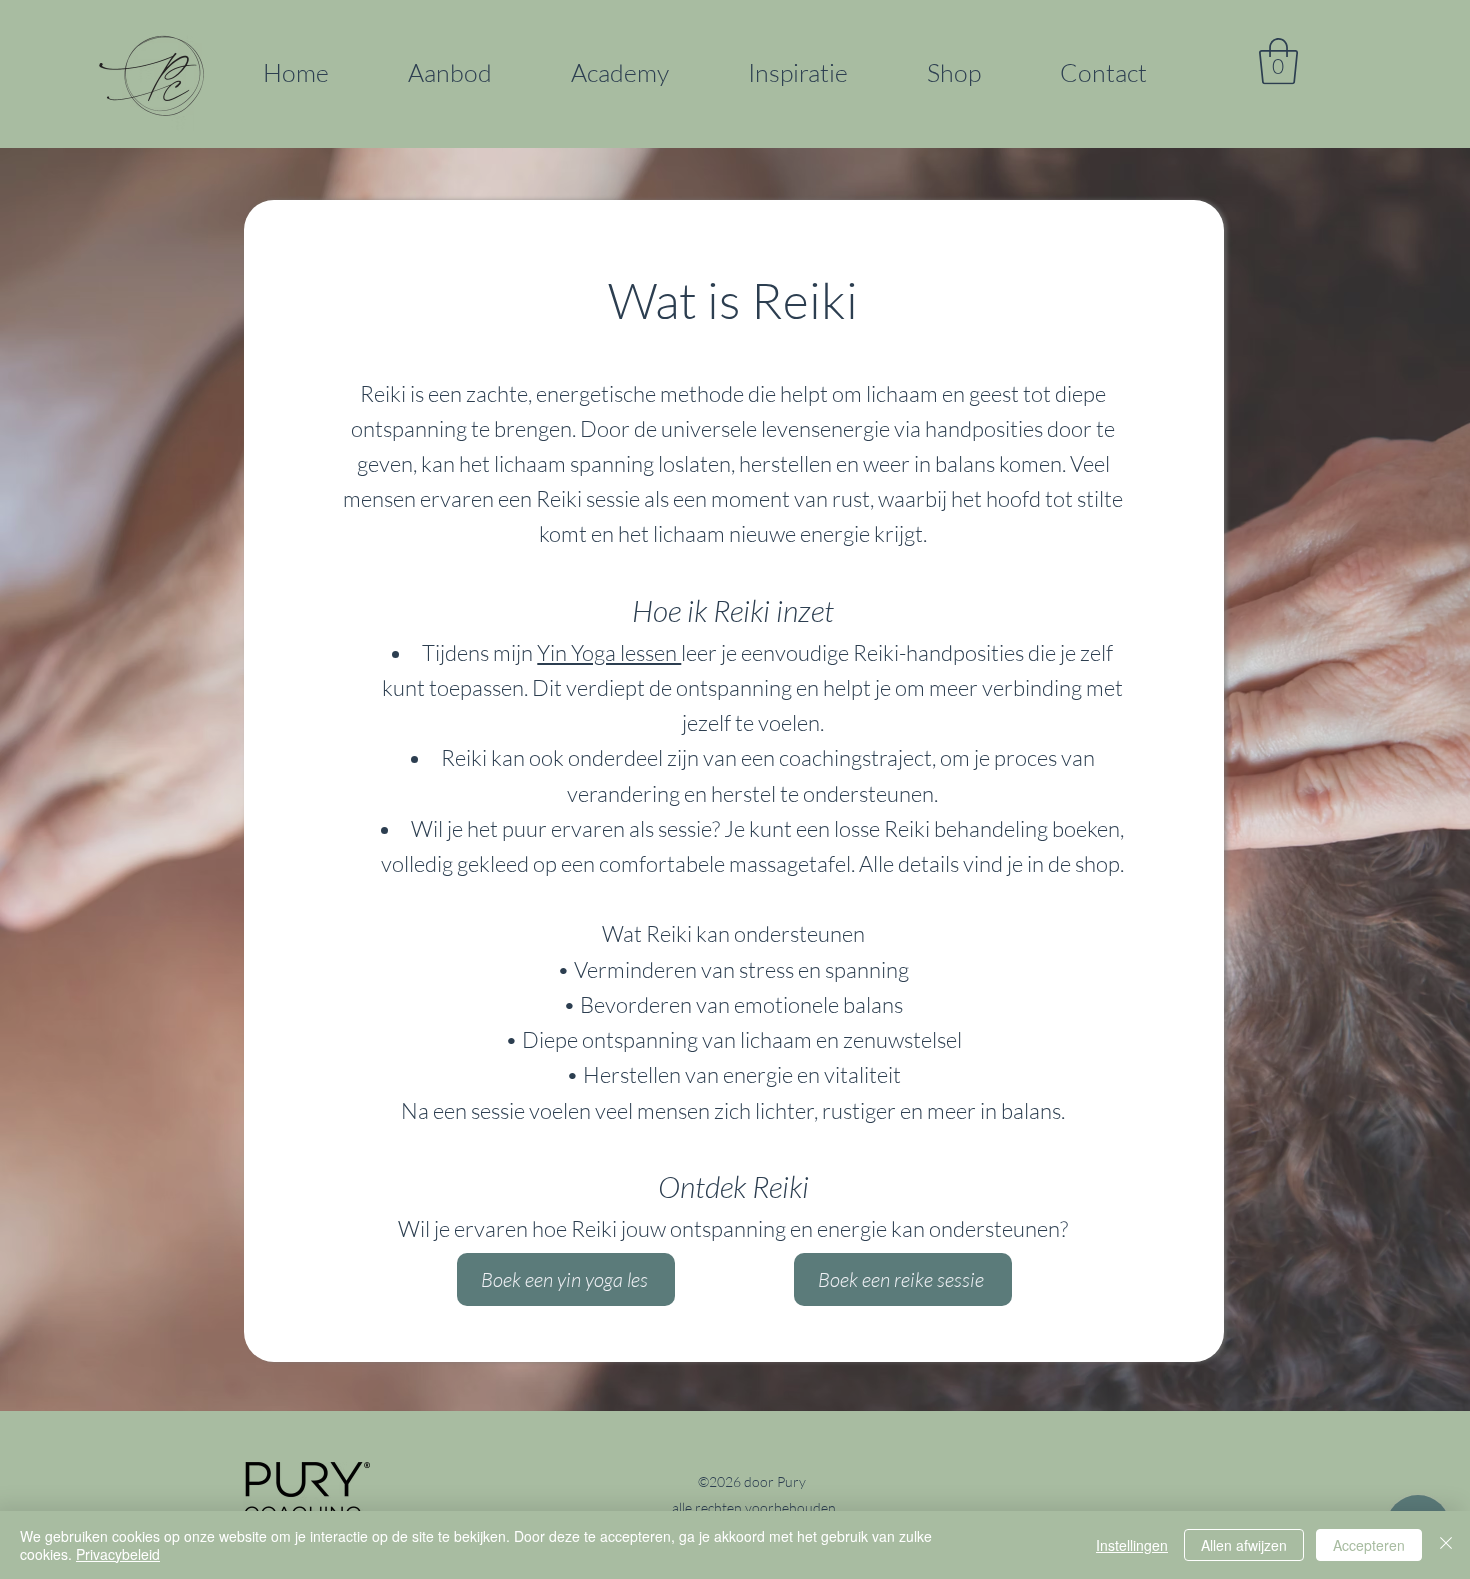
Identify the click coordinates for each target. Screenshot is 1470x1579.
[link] (1278, 61)
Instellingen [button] (1132, 1545)
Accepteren (1369, 1545)
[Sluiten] (1446, 1545)
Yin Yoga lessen (609, 652)
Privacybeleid (118, 1554)
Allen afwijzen (1244, 1545)
